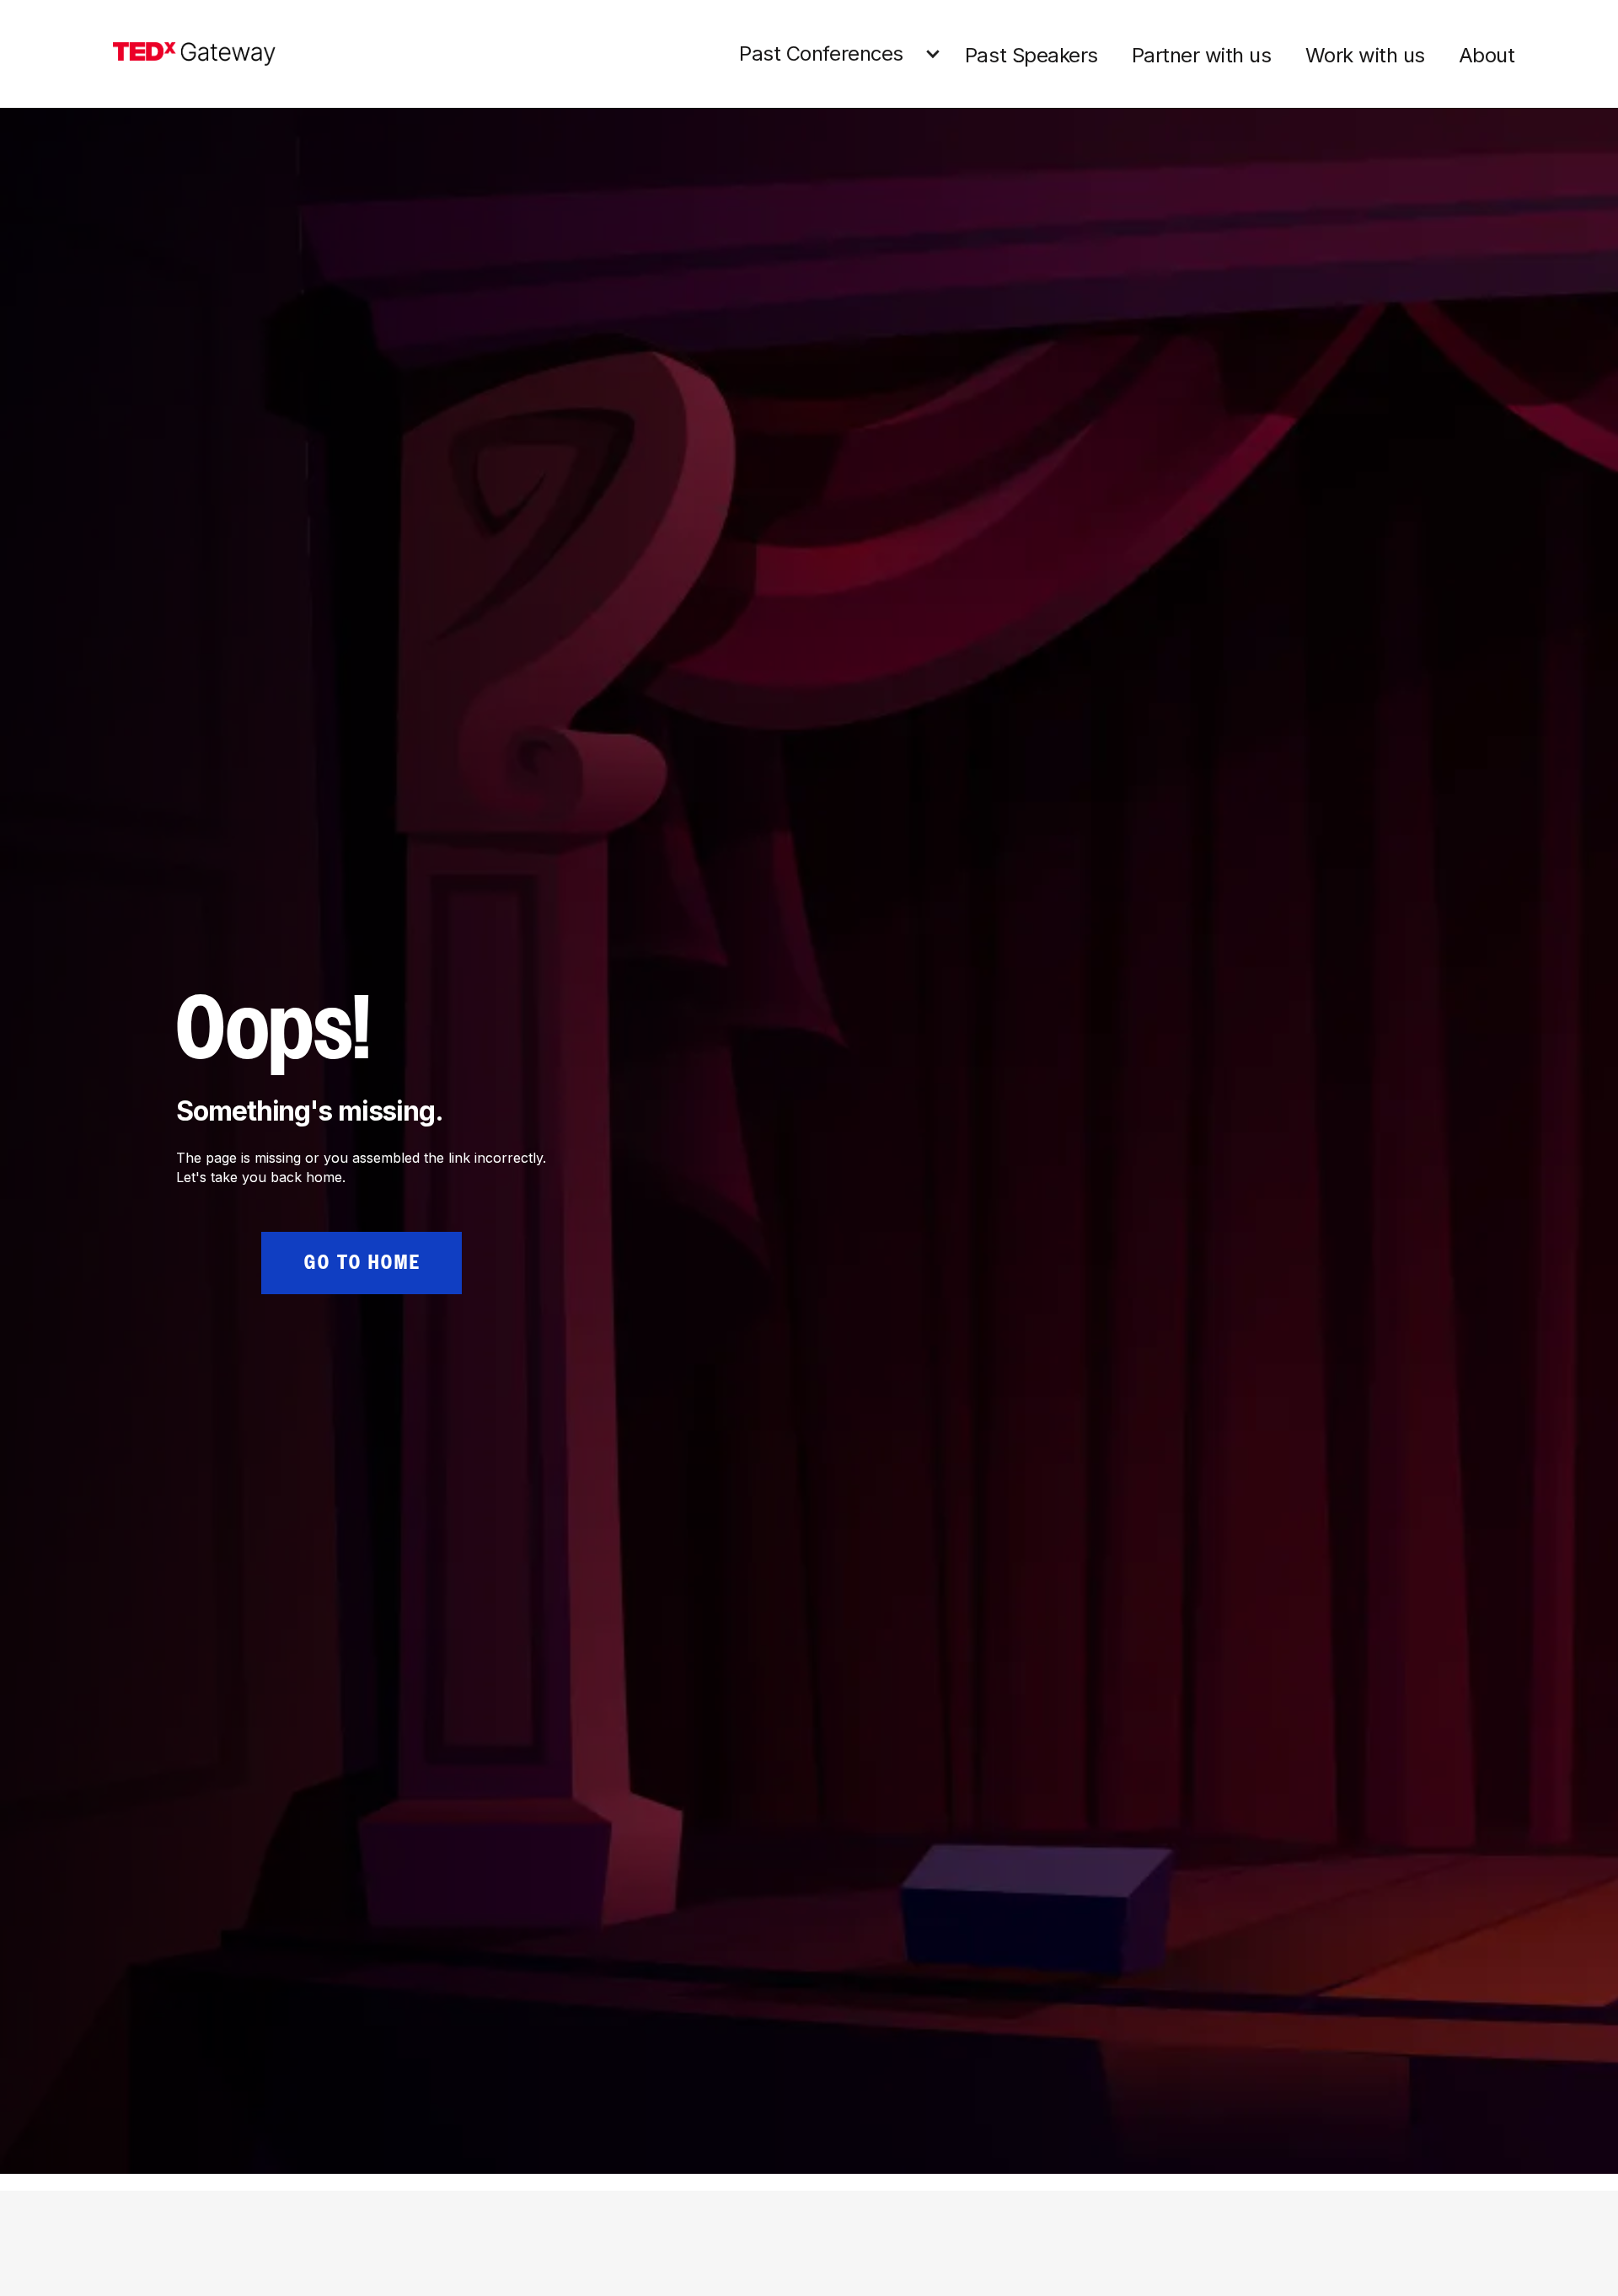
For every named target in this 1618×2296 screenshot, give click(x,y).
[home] (194, 54)
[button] (844, 54)
